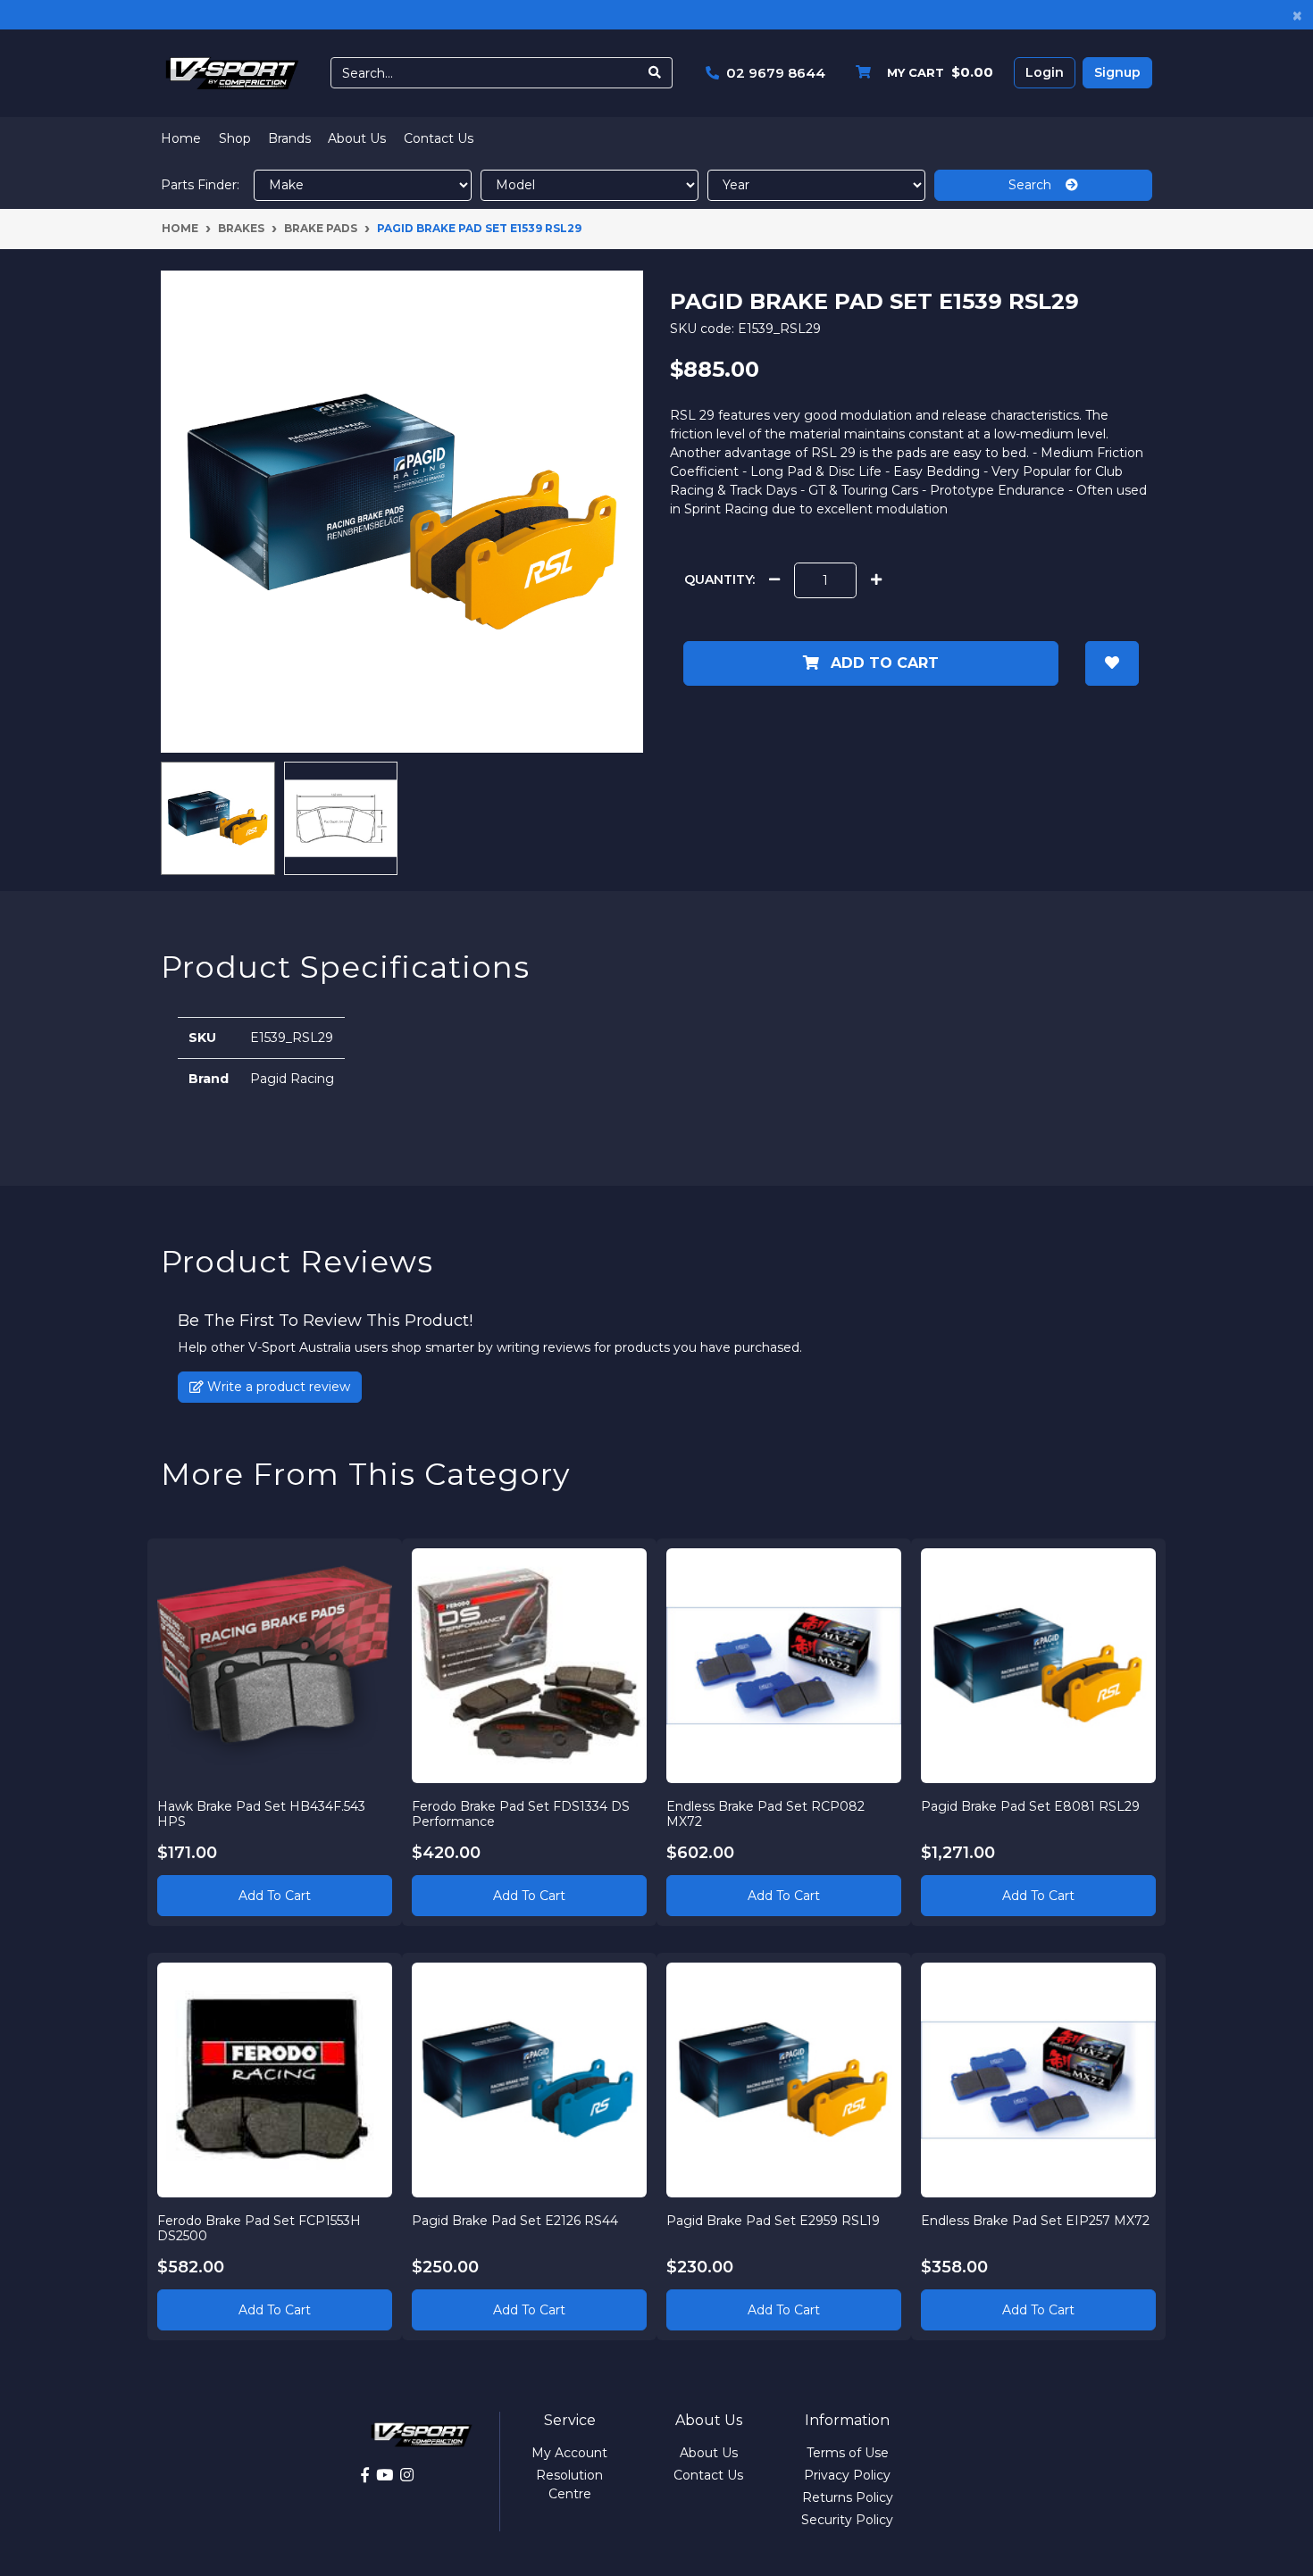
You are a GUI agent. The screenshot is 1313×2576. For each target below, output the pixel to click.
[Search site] (655, 73)
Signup (1117, 72)
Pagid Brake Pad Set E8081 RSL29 (1030, 1806)
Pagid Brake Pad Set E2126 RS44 (515, 2221)
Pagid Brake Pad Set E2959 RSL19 (773, 2221)
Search (1037, 185)
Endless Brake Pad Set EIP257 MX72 (1035, 2221)
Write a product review (277, 1387)
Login (1045, 72)
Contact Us (439, 138)
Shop (235, 138)
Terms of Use (848, 2453)
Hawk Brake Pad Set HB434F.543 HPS (261, 1814)
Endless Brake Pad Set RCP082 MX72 (765, 1814)
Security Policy (847, 2520)
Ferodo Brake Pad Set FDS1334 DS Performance (521, 1814)
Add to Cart (882, 663)
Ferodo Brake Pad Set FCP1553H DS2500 (259, 2228)
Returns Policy (848, 2497)
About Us (357, 138)
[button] (1112, 663)
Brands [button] (289, 138)
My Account (569, 2453)
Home (181, 138)
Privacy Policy (847, 2475)
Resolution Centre (569, 2484)
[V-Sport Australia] (232, 72)
